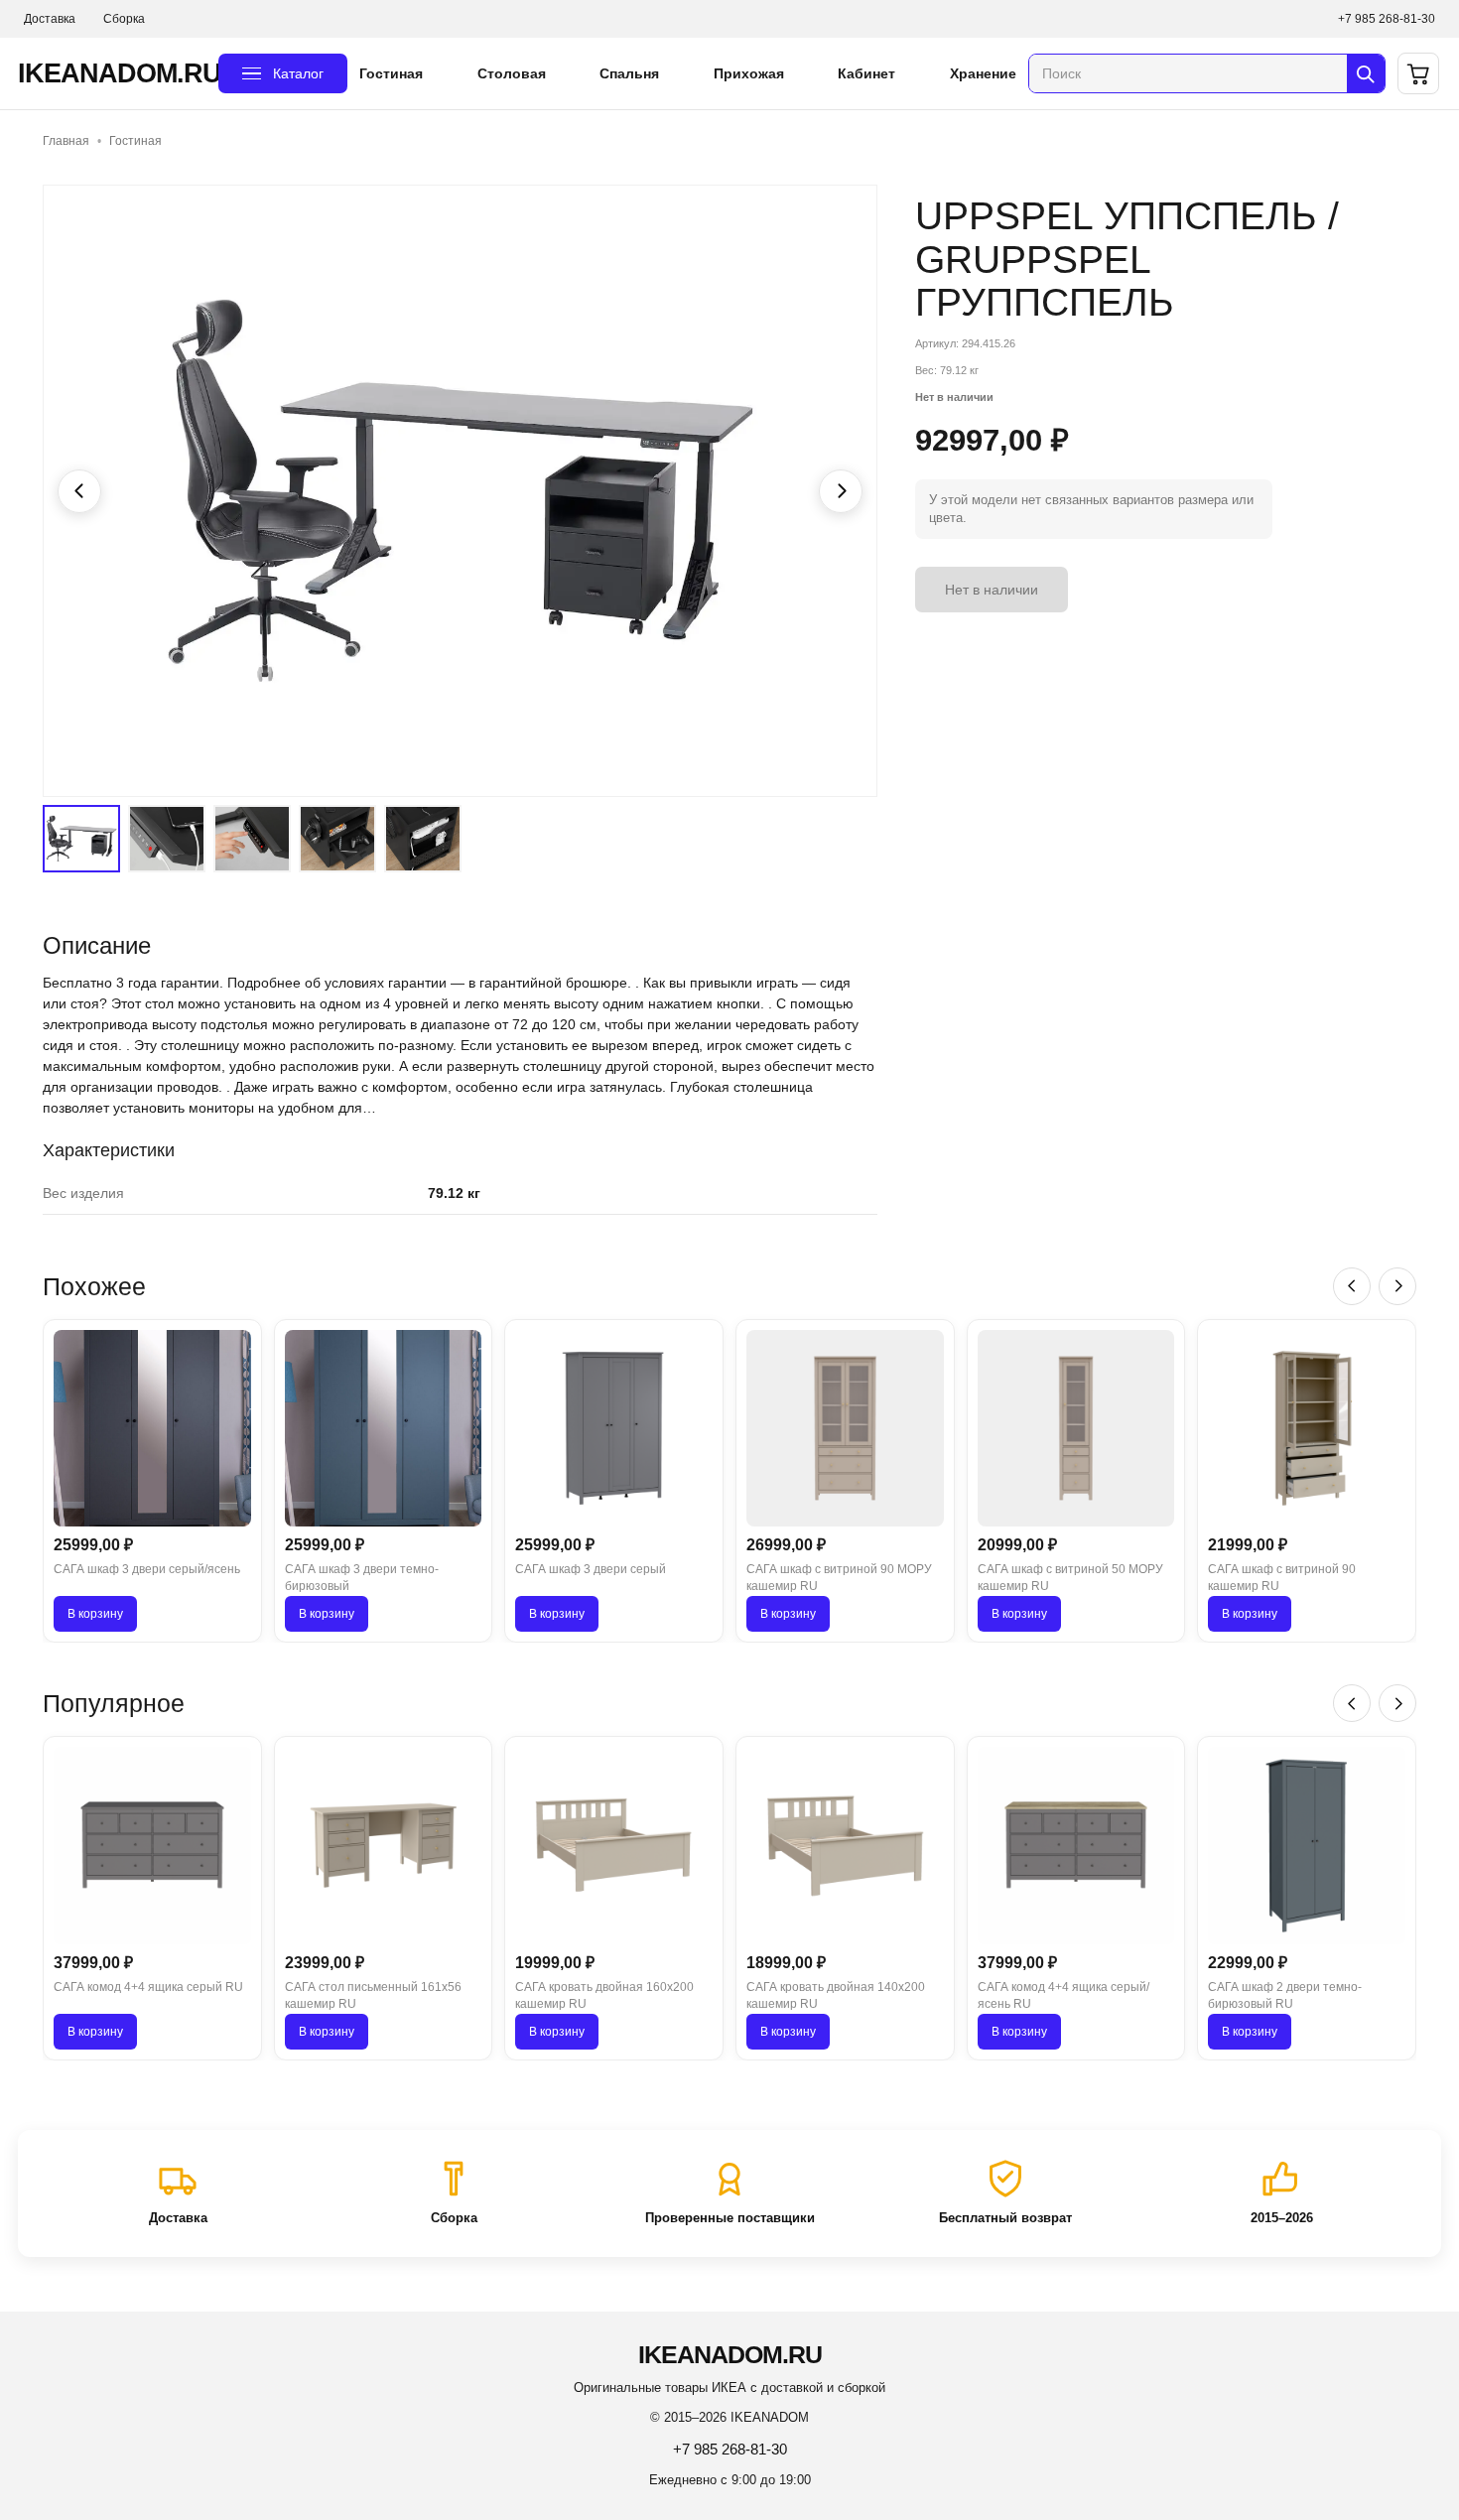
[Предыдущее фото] (79, 491)
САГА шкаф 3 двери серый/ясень (147, 1569)
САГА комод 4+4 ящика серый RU (148, 1987)
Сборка (124, 19)
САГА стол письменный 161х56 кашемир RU (373, 1995)
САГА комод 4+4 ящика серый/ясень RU (1063, 1995)
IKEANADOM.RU (112, 73)
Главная (66, 141)
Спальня (629, 73)
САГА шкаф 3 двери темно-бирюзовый (362, 1578)
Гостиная (391, 73)
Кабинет (866, 73)
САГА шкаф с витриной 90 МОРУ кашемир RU (839, 1578)
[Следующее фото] (841, 491)
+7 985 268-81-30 (1387, 19)
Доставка (50, 19)
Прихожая (749, 73)
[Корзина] (1418, 73)
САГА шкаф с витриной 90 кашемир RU (1282, 1578)
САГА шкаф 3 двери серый (591, 1569)
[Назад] (1352, 1286)
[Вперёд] (1397, 1286)
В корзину (95, 1614)
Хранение (983, 73)
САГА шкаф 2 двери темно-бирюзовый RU (1285, 1995)
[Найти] (1366, 73)
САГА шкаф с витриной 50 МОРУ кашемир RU (1070, 1578)
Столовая (512, 73)
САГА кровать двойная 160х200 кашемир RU (604, 1995)
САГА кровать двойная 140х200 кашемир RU (836, 1995)
